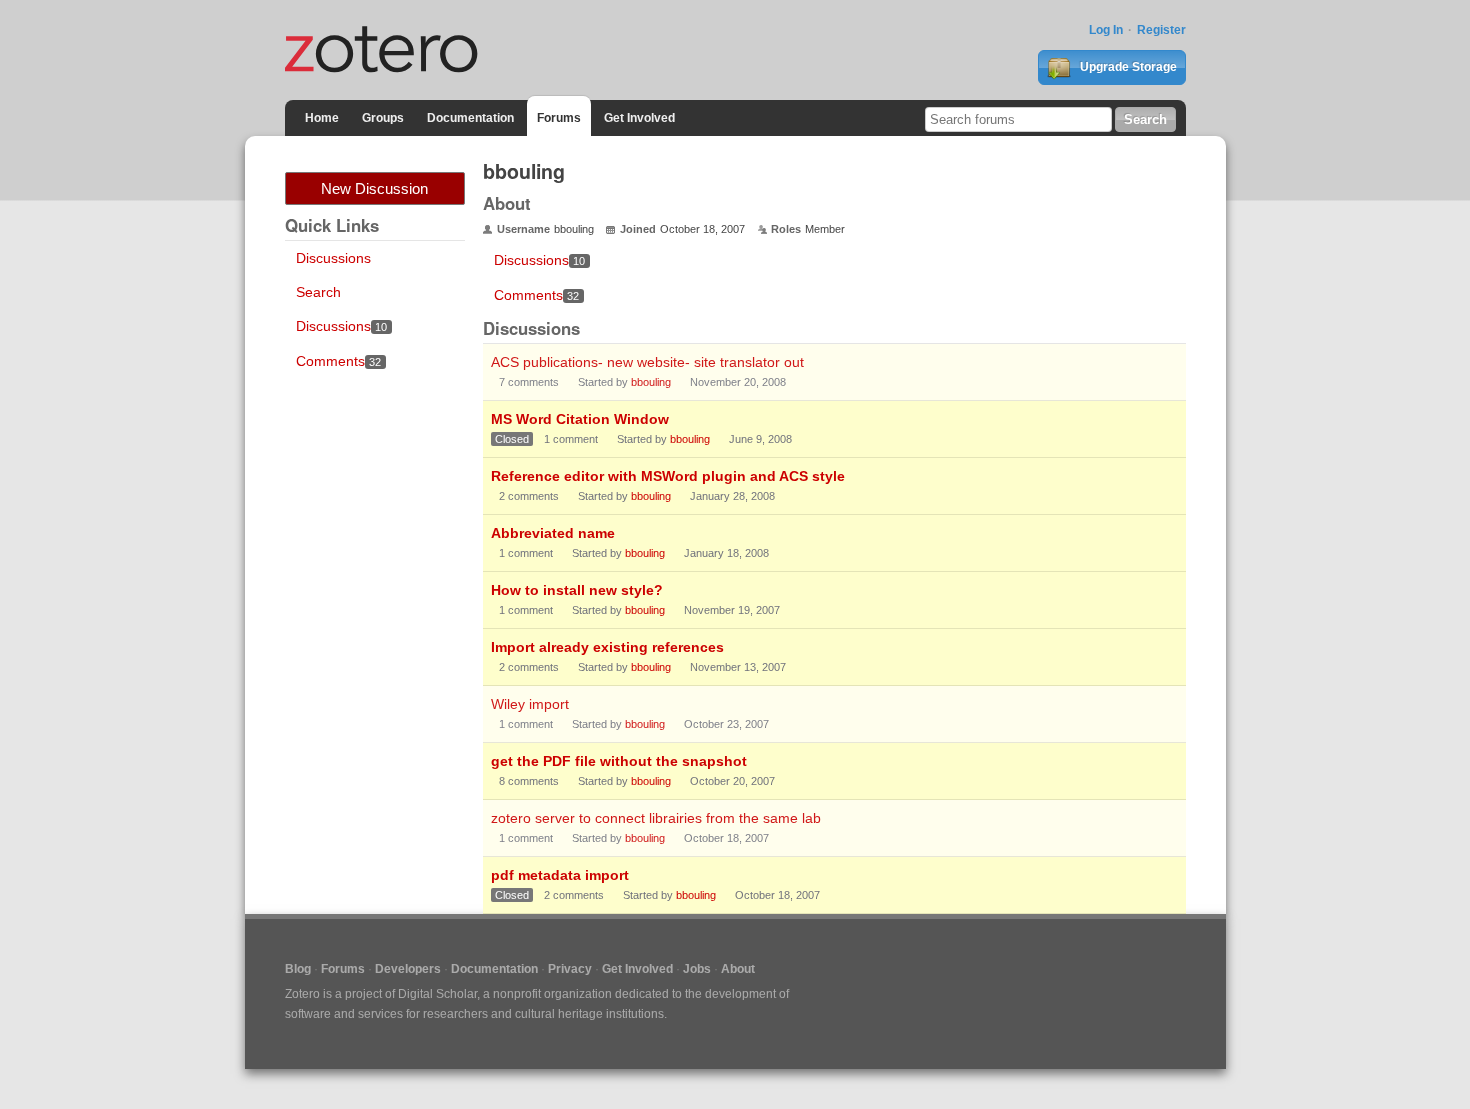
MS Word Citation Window (580, 419)
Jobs (697, 969)
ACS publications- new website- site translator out (647, 362)
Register (1161, 30)
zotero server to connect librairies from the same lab (656, 818)
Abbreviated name (553, 533)
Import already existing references (607, 647)
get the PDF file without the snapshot (619, 761)
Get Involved (639, 118)
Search (318, 292)
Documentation (470, 118)
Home (322, 118)
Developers (408, 969)
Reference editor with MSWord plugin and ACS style (668, 476)
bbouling (651, 382)
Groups (383, 118)
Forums (559, 118)
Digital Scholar (437, 994)
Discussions (333, 258)
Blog (298, 969)
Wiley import (530, 704)
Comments (339, 361)
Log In (1106, 30)
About (738, 969)
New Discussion (374, 188)
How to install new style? (577, 590)
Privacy (570, 969)
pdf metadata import (560, 875)
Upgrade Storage (1127, 67)
